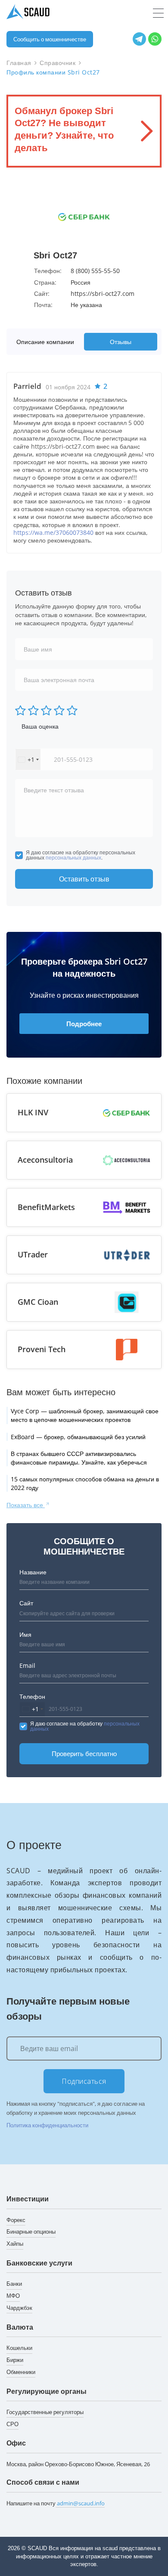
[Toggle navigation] (158, 13)
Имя (25, 1634)
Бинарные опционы (31, 2231)
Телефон (32, 1696)
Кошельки (19, 2348)
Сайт (26, 1603)
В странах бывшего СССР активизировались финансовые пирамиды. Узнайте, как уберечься (79, 1458)
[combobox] (28, 759)
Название (33, 1572)
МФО (13, 2296)
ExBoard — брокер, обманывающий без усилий (78, 1437)
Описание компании (45, 342)
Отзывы (121, 342)
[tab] (47, 342)
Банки (14, 2284)
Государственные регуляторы (45, 2412)
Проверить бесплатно (84, 1754)
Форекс (16, 2220)
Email (27, 1665)
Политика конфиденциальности (47, 2125)
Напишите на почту (56, 2503)
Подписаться (84, 2081)
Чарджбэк (19, 2308)
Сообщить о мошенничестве (50, 39)
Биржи (15, 2360)
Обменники (21, 2372)
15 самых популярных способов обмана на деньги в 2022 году (85, 1483)
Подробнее (84, 1024)
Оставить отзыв (84, 879)
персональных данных (73, 858)
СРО (12, 2424)
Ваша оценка (40, 726)
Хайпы (15, 2244)
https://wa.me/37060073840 (53, 532)
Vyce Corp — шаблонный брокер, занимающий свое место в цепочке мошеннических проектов (85, 1415)
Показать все (26, 1505)
